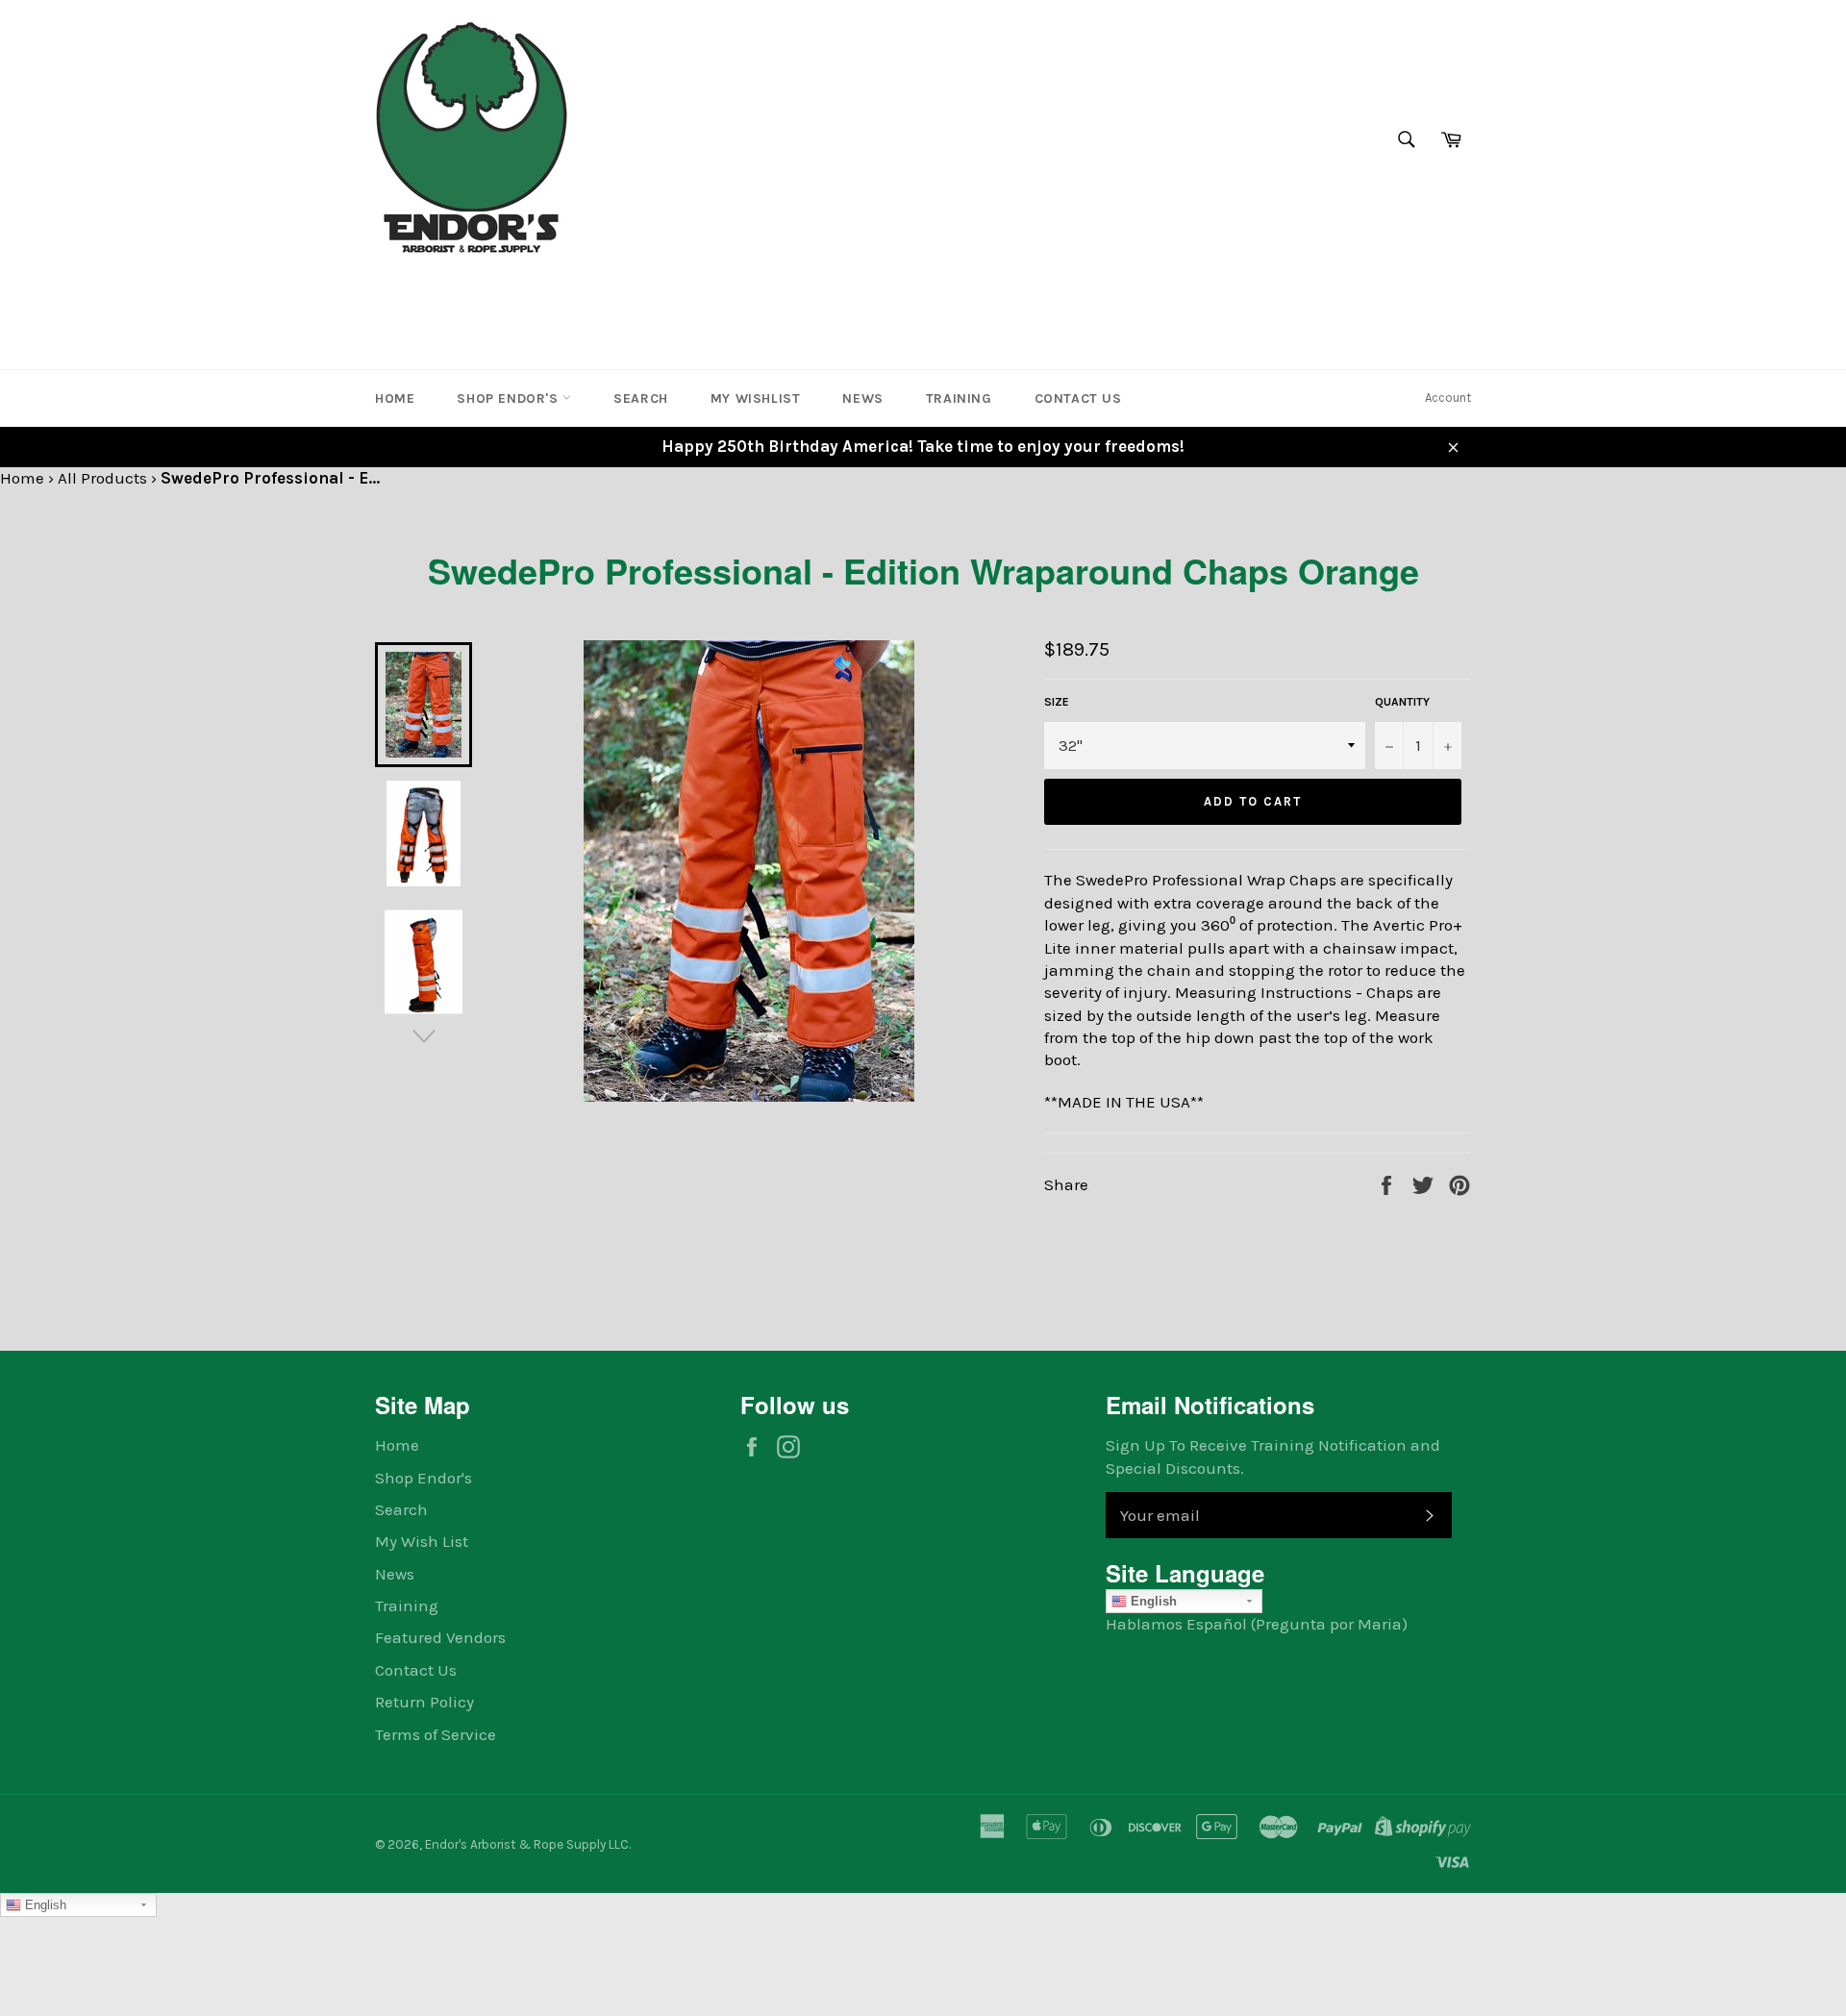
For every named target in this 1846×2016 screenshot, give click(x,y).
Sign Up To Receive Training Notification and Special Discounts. (1273, 1456)
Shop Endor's (510, 398)
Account (1448, 398)
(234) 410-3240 (436, 292)
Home (395, 398)
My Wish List (422, 1541)
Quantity (1402, 702)
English (1152, 1601)
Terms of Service (436, 1734)
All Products (102, 478)
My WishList (756, 398)
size (1057, 702)
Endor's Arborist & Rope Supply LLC (527, 1844)
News (862, 398)
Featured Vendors (440, 1637)
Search (641, 398)
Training (959, 398)
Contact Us (1078, 398)
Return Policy (424, 1702)
